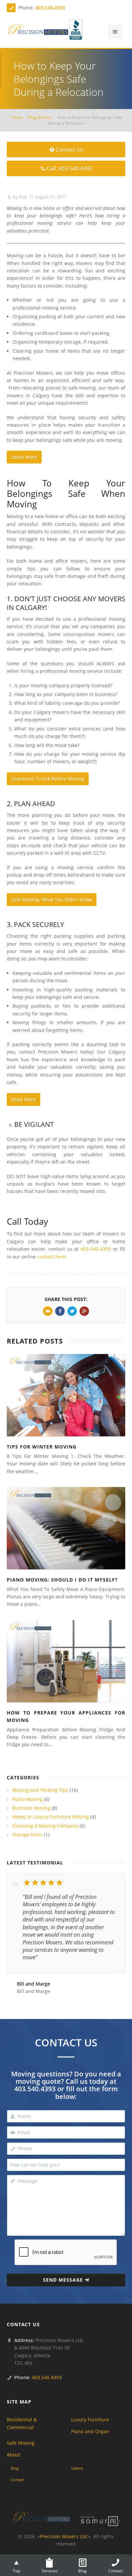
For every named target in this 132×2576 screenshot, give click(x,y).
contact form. (52, 1257)
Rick (23, 197)
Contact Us (70, 150)
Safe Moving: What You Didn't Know (52, 899)
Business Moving (31, 1808)
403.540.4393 (50, 8)
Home (17, 117)
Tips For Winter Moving (42, 1447)
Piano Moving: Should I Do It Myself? (62, 1580)
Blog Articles (40, 117)
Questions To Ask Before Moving (48, 779)
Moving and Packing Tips (40, 1790)
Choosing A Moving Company (45, 1826)
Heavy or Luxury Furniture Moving (51, 1817)
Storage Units (27, 1835)
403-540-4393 (96, 1249)
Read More (24, 1099)
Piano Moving (27, 1799)
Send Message (63, 2280)
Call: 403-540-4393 (70, 168)
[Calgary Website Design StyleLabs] (101, 2520)
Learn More (24, 457)
